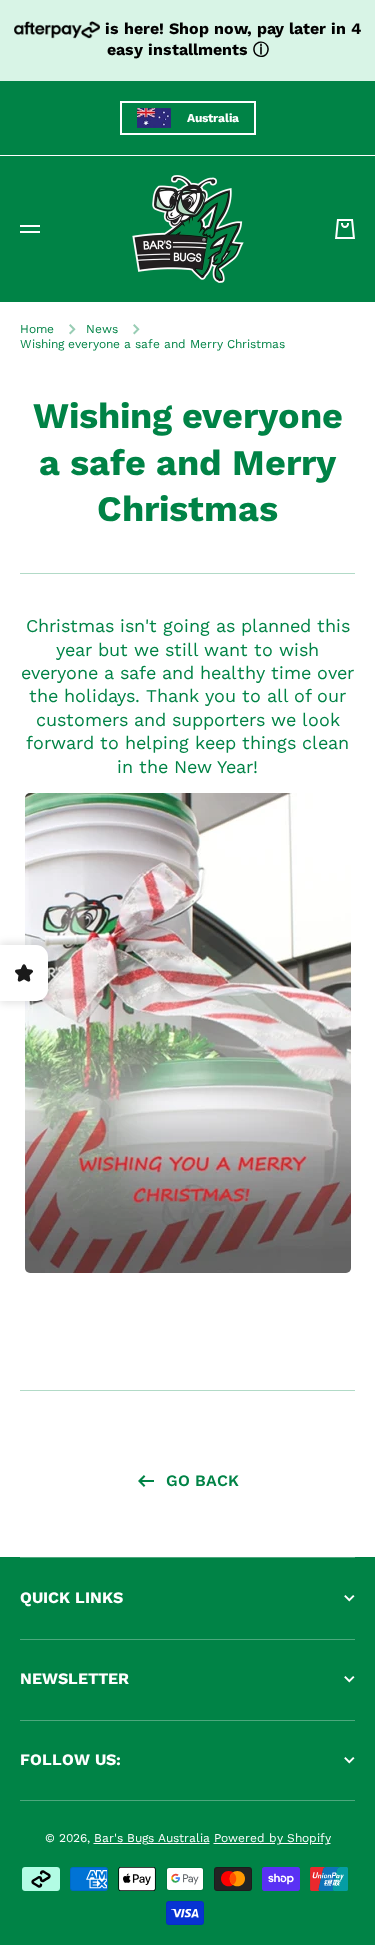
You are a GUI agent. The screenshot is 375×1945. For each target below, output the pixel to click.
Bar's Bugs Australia (152, 1838)
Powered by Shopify (272, 1838)
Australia (213, 118)
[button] (345, 229)
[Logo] (188, 229)
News (102, 329)
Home (37, 329)
